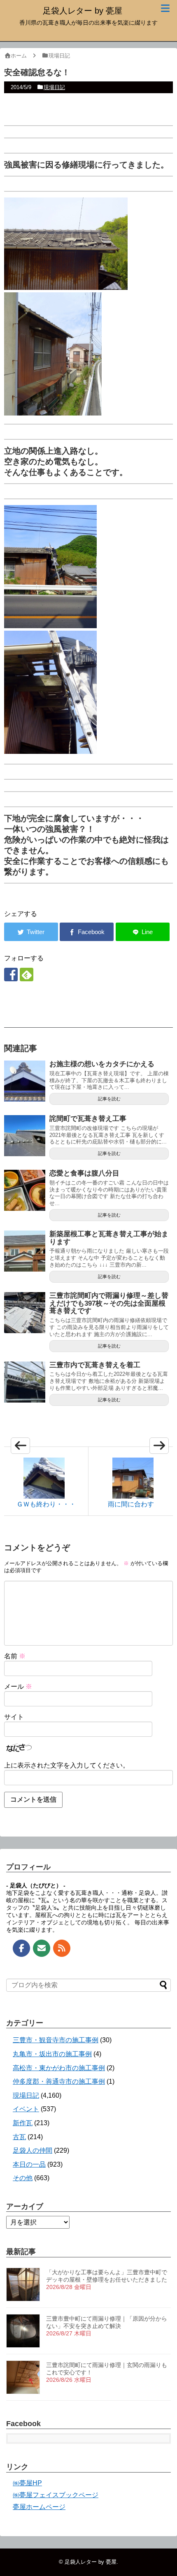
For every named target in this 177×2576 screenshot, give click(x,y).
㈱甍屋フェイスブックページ (56, 2495)
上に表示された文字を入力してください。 (67, 1765)
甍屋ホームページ (39, 2507)
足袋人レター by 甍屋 (83, 11)
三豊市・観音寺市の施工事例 (56, 2040)
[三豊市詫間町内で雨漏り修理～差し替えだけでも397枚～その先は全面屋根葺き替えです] (25, 1313)
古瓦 (19, 2137)
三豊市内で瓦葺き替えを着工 (95, 1365)
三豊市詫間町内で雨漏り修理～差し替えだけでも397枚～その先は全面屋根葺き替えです (109, 1303)
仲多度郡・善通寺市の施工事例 (59, 2081)
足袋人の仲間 (33, 2150)
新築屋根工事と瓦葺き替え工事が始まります (109, 1238)
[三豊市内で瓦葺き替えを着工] (25, 1382)
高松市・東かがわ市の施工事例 (59, 2068)
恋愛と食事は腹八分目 (84, 1173)
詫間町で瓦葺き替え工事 (88, 1119)
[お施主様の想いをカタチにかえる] (25, 1081)
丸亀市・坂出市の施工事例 (52, 2054)
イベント (26, 2109)
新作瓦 (23, 2123)
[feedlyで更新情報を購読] (27, 975)
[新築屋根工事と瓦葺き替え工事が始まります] (25, 1251)
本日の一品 (29, 2164)
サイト (14, 1717)
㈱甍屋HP (27, 2483)
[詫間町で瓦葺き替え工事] (25, 1136)
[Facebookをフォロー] (11, 975)
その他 (23, 2178)
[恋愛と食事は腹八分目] (25, 1190)
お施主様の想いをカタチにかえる (102, 1064)
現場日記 (54, 87)
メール (18, 1686)
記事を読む (109, 1099)
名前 (15, 1656)
